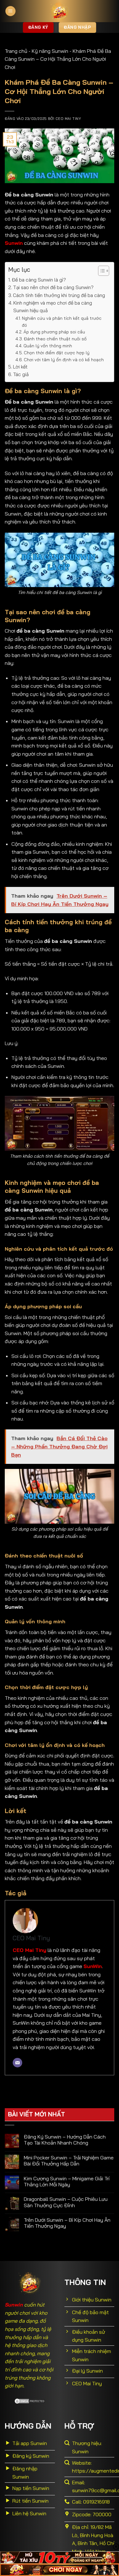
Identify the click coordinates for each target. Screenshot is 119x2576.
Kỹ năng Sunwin (50, 51)
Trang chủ (16, 51)
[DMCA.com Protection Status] (30, 2400)
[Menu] (10, 11)
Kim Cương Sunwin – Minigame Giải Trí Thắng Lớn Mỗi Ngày (67, 2182)
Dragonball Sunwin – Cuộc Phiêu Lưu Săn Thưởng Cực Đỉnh (66, 2202)
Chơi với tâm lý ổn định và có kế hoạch (64, 359)
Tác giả (21, 374)
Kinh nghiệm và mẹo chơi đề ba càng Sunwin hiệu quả (53, 307)
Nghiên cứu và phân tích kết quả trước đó (62, 322)
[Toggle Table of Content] (100, 271)
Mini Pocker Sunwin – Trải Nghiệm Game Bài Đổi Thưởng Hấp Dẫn (69, 2161)
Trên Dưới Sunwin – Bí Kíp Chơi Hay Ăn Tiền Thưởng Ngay (67, 2223)
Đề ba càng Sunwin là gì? (40, 280)
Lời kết (21, 367)
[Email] (17, 2063)
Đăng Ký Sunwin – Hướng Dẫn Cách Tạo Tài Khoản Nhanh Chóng (65, 2140)
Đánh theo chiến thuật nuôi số (55, 339)
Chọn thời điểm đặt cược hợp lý (57, 353)
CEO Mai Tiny (68, 119)
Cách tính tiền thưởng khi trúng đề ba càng (59, 295)
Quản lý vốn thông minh (48, 346)
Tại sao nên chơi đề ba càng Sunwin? (53, 287)
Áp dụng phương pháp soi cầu (54, 332)
